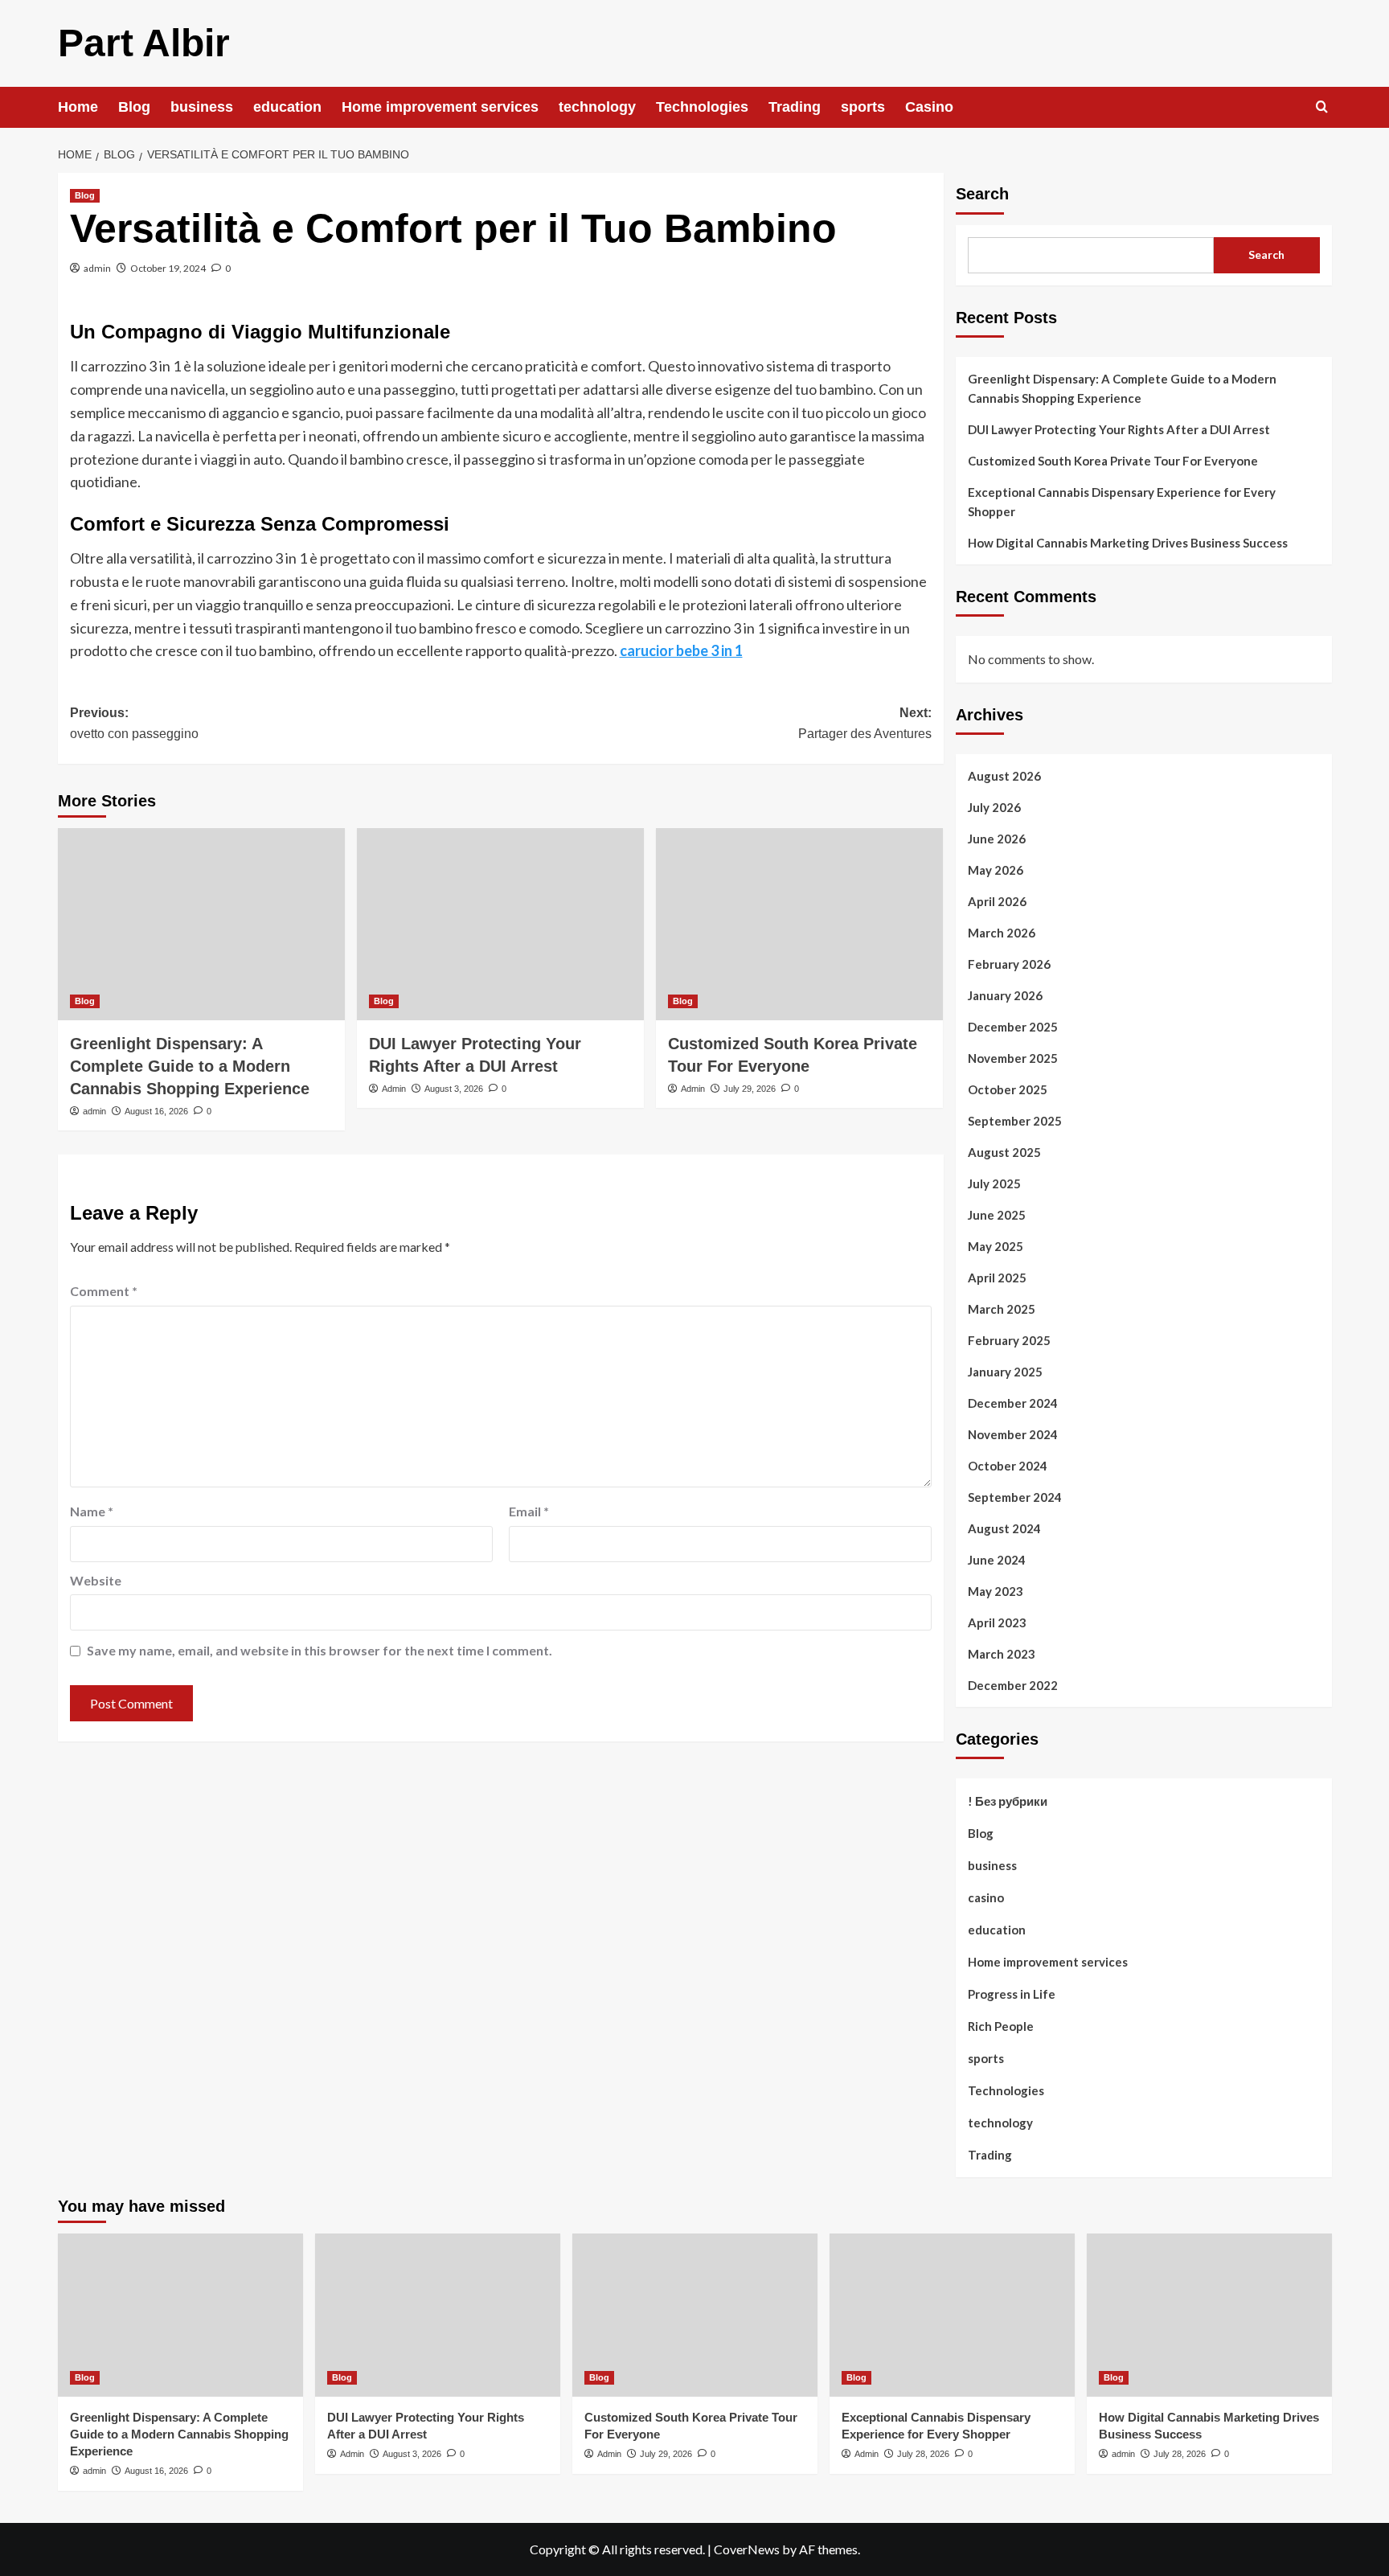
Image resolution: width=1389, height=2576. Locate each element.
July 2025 (994, 1183)
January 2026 (1005, 995)
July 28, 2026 (923, 2454)
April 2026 (997, 901)
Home (78, 107)
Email (529, 1511)
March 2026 (1002, 933)
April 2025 (997, 1278)
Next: (865, 723)
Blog (134, 107)
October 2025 (1008, 1089)
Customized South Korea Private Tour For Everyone (1113, 461)
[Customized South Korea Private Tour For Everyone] (799, 924)
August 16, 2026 (156, 1111)
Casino (929, 107)
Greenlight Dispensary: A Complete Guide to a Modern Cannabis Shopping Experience (190, 1066)
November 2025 (1013, 1058)
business (202, 107)
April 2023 (997, 1622)
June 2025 (997, 1215)
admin (97, 268)
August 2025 (1004, 1152)
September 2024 (1015, 1497)
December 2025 (1013, 1027)
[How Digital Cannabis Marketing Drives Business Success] (1209, 2315)
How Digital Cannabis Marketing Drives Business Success (1128, 543)
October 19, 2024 (168, 268)
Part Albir (144, 43)
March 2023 (1002, 1654)
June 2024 (997, 1560)
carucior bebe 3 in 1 (681, 650)
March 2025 (1002, 1309)
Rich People (1001, 2026)
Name (92, 1511)
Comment (104, 1291)
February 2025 (1009, 1340)
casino (986, 1897)
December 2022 (1013, 1685)
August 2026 (1004, 776)
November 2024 (1013, 1434)
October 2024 (1008, 1466)
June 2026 (997, 839)
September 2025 (1015, 1121)
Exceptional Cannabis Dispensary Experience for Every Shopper (1122, 502)
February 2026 (1009, 964)
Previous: (134, 723)
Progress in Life (1012, 1994)
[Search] (1322, 107)
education (287, 107)
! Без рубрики (1008, 1801)
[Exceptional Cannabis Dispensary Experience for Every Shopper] (952, 2315)
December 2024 (1013, 1403)
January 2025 (1005, 1372)
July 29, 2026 (750, 1089)
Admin (394, 1089)
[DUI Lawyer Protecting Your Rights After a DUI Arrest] (500, 924)
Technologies (702, 107)
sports (863, 107)
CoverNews (747, 2549)
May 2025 (996, 1246)
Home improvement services (440, 107)
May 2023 (996, 1591)
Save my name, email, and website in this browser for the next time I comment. (320, 1650)
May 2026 (996, 870)
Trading (795, 107)
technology (597, 107)
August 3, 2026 (454, 1089)
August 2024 (1004, 1528)
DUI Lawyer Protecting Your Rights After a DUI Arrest (1119, 429)
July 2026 (994, 807)
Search (982, 194)
